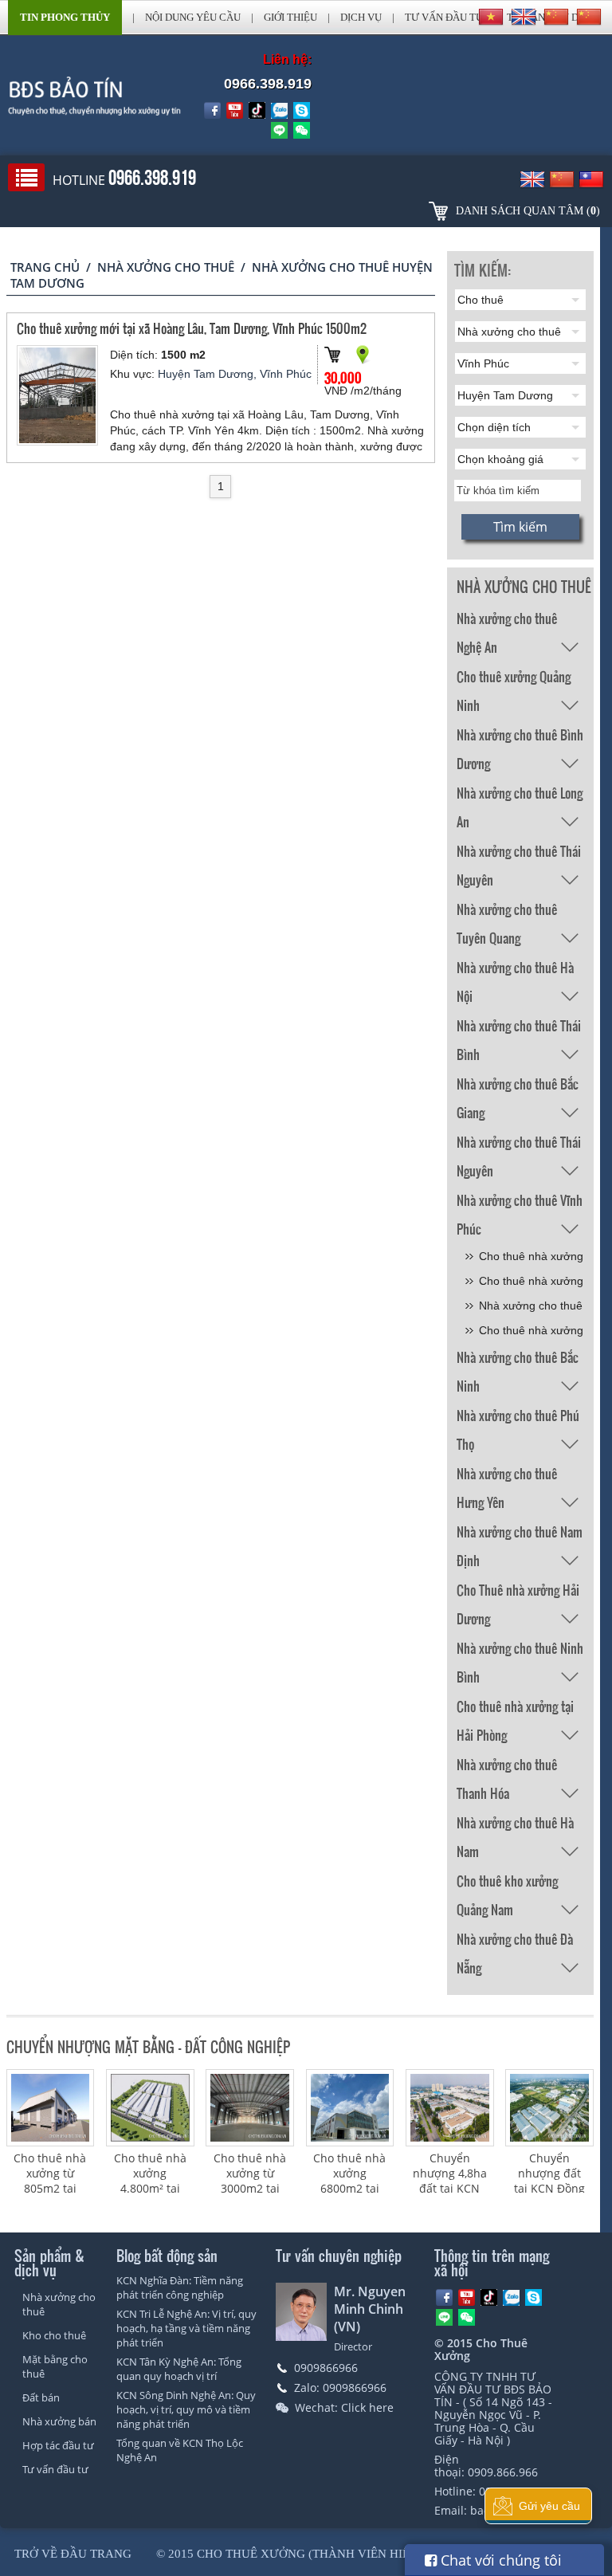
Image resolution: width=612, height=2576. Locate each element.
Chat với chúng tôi (499, 2560)
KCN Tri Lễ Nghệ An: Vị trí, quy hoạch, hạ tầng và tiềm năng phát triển (186, 2328)
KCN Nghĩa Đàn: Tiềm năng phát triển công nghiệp (180, 2287)
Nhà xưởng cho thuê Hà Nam (515, 1825)
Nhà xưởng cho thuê (166, 267)
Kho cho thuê (54, 2335)
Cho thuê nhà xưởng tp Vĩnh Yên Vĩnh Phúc (531, 1259)
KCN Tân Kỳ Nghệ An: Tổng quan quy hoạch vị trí (179, 2369)
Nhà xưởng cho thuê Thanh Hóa (507, 1767)
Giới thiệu (290, 17)
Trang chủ (45, 267)
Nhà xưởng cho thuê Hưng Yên (507, 1476)
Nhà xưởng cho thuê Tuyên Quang (507, 912)
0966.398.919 (268, 84)
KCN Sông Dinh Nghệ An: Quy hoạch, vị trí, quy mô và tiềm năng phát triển (186, 2409)
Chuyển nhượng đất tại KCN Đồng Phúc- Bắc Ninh (549, 2188)
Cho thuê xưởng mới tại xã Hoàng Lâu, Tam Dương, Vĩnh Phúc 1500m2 (192, 328)
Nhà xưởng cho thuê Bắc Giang (518, 1086)
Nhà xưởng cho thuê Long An (520, 795)
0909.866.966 (503, 2472)
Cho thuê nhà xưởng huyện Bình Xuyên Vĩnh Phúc (531, 1284)
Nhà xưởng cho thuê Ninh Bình (520, 1651)
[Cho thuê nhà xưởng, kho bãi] (81, 96)
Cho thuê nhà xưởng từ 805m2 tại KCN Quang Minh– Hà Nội (50, 2188)
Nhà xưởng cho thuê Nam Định (520, 1534)
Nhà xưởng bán (59, 2421)
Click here (367, 2407)
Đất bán (41, 2397)
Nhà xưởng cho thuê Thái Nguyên (519, 854)
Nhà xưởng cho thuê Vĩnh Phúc (520, 1203)
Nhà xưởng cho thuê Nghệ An (507, 621)
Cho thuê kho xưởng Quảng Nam (507, 1883)
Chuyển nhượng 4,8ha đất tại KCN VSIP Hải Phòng (450, 2188)
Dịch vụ (361, 17)
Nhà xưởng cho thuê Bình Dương (520, 737)
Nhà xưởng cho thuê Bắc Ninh (518, 1360)
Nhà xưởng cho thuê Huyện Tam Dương (531, 1308)
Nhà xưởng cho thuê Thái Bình (519, 1028)
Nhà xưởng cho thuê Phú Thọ (518, 1418)
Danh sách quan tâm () (528, 211)
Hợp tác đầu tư (58, 2445)
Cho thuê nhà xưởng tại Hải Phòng (515, 1709)
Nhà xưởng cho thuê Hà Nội (515, 970)
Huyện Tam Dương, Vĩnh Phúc (235, 374)
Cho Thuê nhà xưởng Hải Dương (518, 1592)
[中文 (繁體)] (589, 17)
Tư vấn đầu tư (444, 17)
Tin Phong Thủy (65, 17)
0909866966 (326, 2368)
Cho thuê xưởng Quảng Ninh (514, 679)
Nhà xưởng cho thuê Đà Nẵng (515, 1942)
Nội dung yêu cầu (193, 17)
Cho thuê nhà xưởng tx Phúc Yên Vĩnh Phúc (531, 1333)
